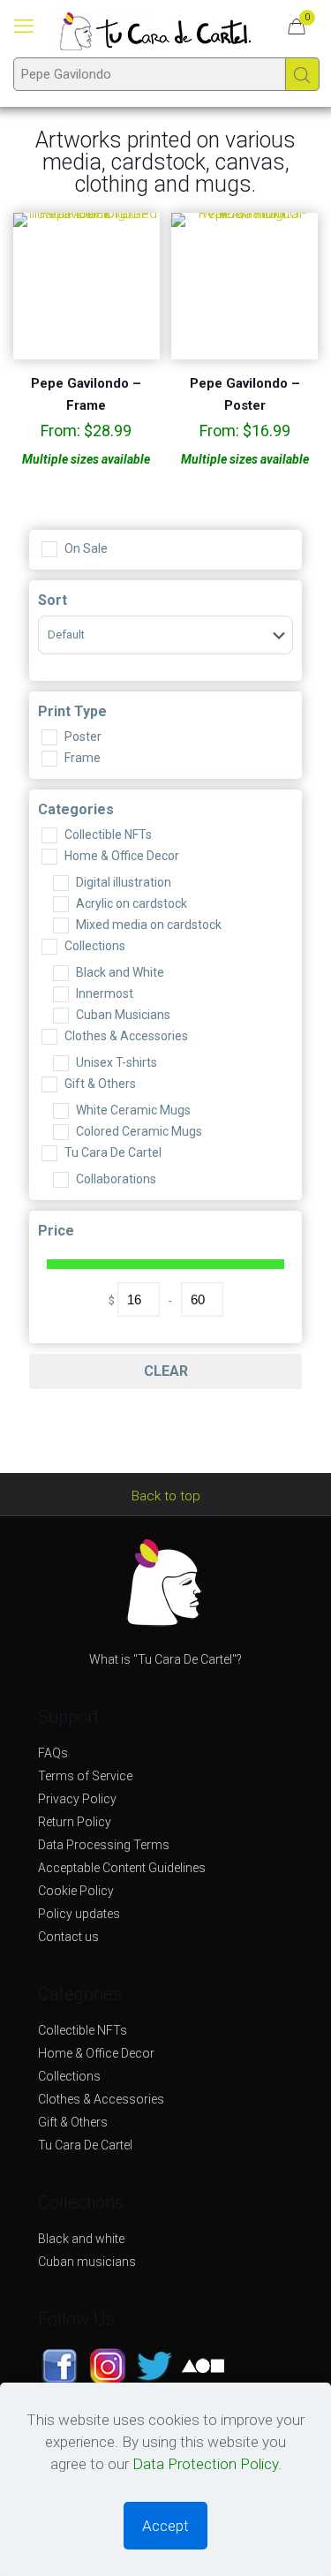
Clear (166, 1371)
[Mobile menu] (24, 26)
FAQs (53, 1753)
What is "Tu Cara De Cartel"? (165, 1659)
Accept (165, 2526)
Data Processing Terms (104, 1845)
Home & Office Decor (96, 2053)
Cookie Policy (76, 1891)
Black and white (81, 2239)
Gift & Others (73, 2122)
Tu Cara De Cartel (85, 2145)
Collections (69, 2076)
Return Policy (75, 1822)
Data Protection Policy (205, 2464)
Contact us (68, 1937)
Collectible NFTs (83, 2030)
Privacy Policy (77, 1799)
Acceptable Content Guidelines (122, 1868)
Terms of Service (85, 1776)
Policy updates (79, 1914)
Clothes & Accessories (101, 2099)
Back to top (166, 1496)
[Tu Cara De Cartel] (155, 31)
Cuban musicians (87, 2262)
